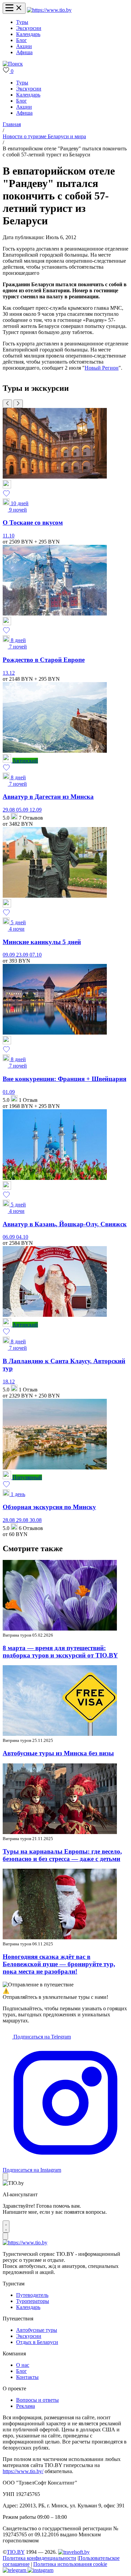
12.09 (36, 810)
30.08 (36, 1520)
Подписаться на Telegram (41, 2037)
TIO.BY (16, 2552)
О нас (23, 2365)
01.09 (9, 1092)
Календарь (28, 34)
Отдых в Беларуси (37, 2342)
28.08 (9, 1520)
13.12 (9, 673)
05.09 (23, 810)
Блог (21, 40)
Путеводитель (32, 2295)
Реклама (26, 2406)
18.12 (9, 1382)
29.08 (9, 810)
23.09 (23, 955)
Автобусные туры (37, 2330)
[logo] (49, 10)
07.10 (36, 955)
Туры (22, 22)
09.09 (9, 955)
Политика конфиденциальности (39, 2558)
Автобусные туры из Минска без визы (58, 1753)
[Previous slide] (7, 404)
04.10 (22, 1237)
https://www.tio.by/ (23, 2471)
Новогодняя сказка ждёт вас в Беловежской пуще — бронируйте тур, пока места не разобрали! (59, 1964)
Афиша (24, 52)
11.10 (9, 536)
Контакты (27, 2377)
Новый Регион (102, 368)
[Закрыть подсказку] (5, 2177)
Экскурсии (29, 28)
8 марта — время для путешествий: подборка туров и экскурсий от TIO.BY (60, 1652)
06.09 (9, 1237)
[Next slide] (18, 404)
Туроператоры (33, 2301)
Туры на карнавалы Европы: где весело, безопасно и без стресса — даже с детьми (62, 1855)
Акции (24, 46)
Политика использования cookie (70, 2564)
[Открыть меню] (14, 8)
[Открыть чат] (6, 2227)
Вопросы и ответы (37, 2400)
